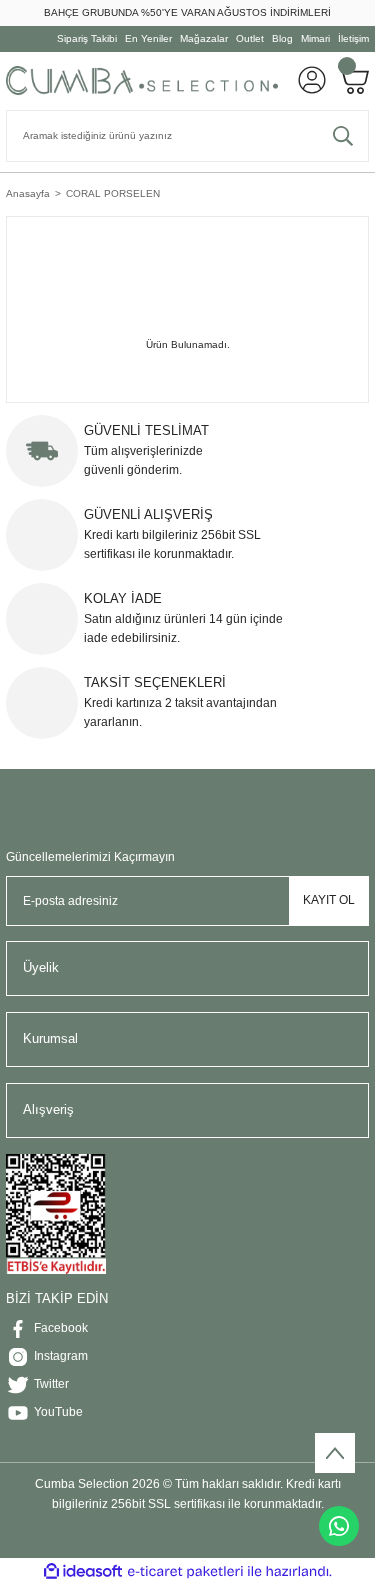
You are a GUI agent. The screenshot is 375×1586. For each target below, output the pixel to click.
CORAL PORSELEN (113, 193)
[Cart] (353, 80)
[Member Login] (312, 80)
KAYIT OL (329, 900)
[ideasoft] (83, 1572)
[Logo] (142, 80)
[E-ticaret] (185, 1571)
